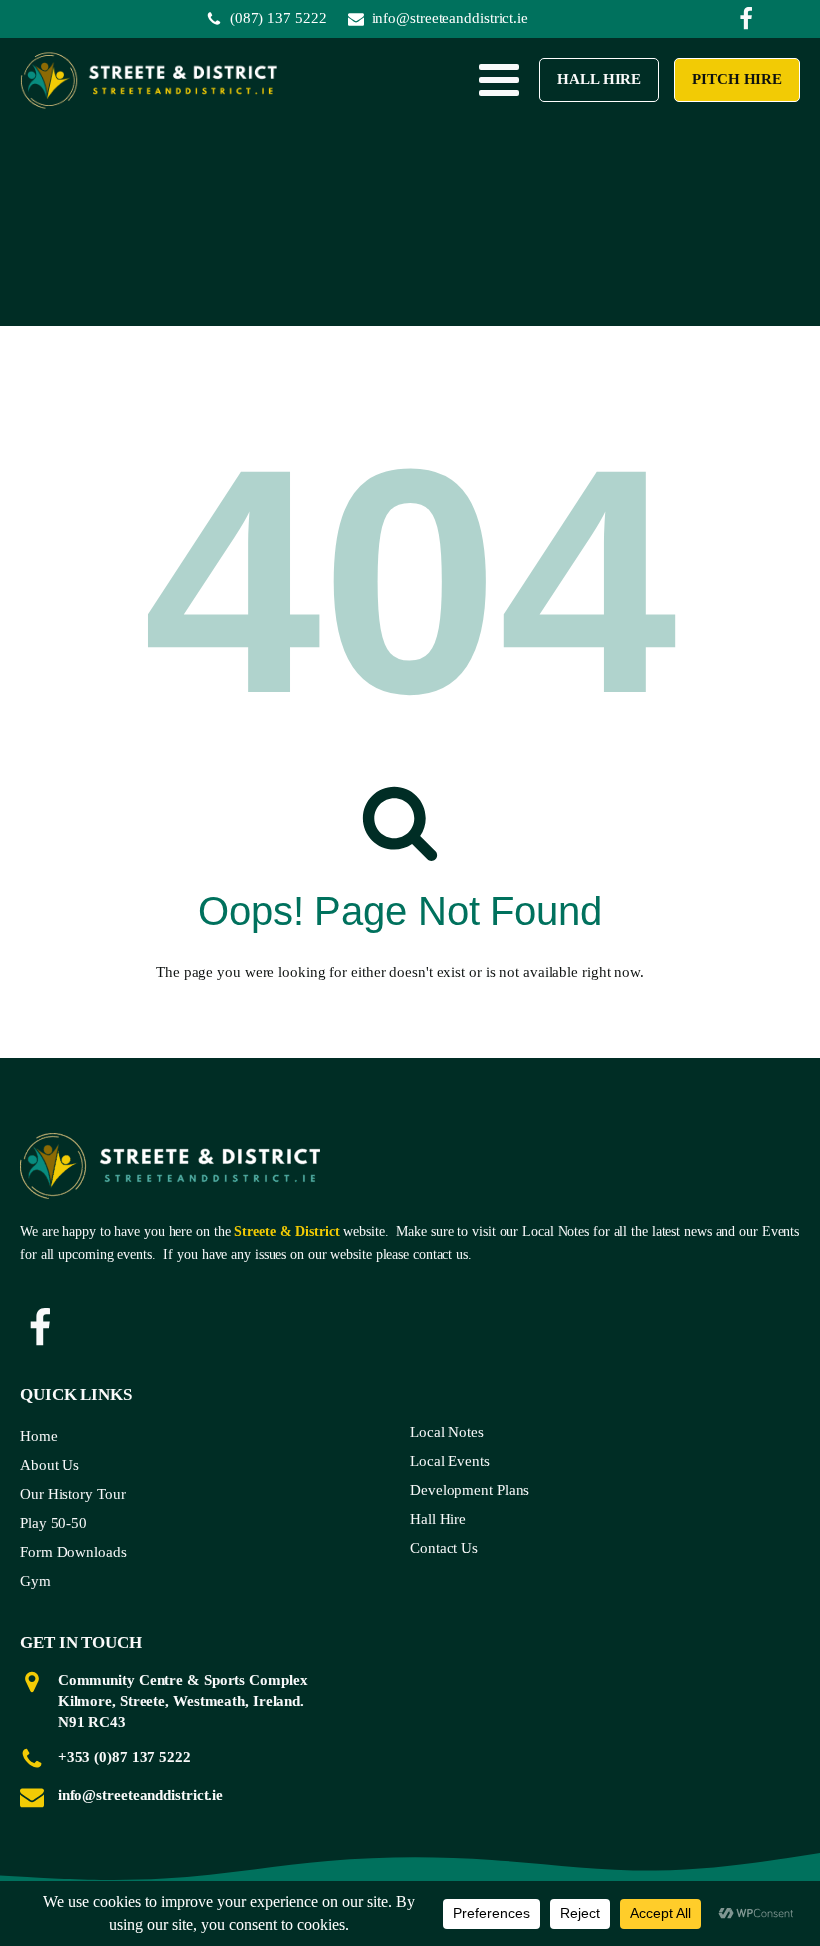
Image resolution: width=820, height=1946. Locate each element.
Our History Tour (72, 1494)
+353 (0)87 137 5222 (124, 1757)
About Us (49, 1465)
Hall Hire (600, 80)
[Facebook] (40, 1328)
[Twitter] (746, 19)
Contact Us (444, 1548)
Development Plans (469, 1490)
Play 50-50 (53, 1523)
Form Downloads (73, 1552)
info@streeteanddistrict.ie (140, 1795)
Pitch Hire (737, 80)
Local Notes (447, 1432)
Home (39, 1436)
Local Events (450, 1461)
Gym (35, 1581)
